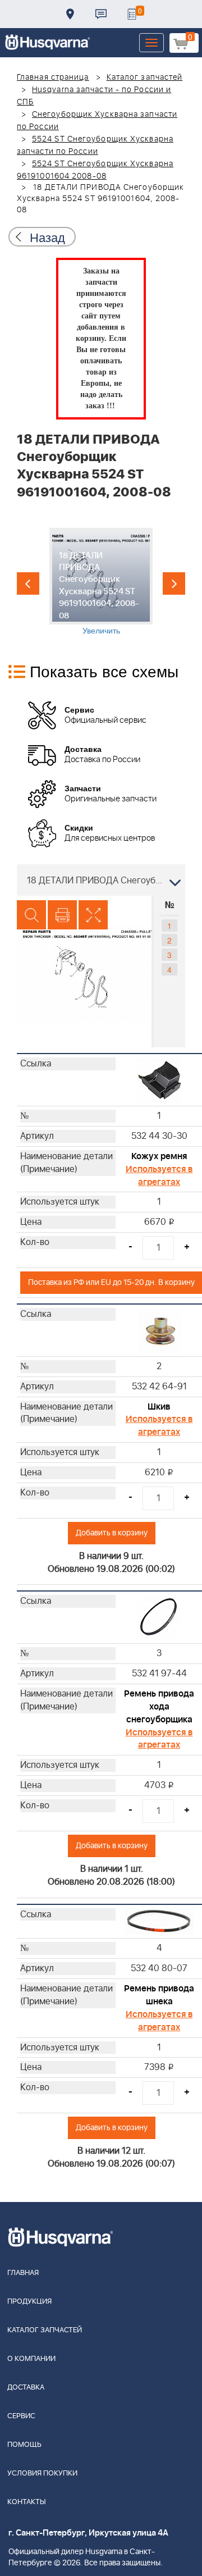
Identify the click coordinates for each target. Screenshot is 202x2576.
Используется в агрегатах (159, 1176)
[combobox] (101, 880)
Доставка (70, 14)
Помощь (24, 2445)
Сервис (21, 2416)
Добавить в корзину (112, 1533)
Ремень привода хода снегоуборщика (159, 1707)
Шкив (159, 1407)
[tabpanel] (101, 582)
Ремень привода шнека (159, 1995)
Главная (23, 2273)
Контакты (101, 14)
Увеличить (101, 630)
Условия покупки (42, 2474)
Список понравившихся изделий (132, 14)
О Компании (31, 2359)
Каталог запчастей (145, 77)
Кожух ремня (159, 1156)
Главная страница (53, 77)
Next (174, 583)
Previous (28, 583)
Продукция (29, 2302)
